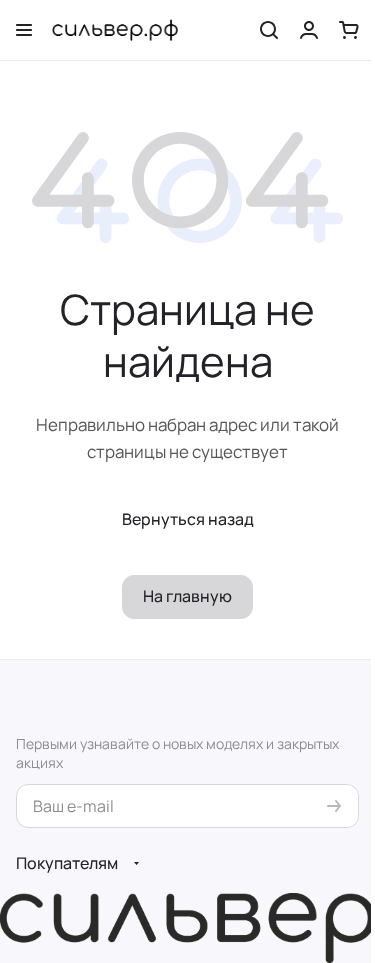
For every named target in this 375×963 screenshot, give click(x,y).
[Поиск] (269, 30)
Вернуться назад (188, 519)
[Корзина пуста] (349, 30)
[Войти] (309, 30)
